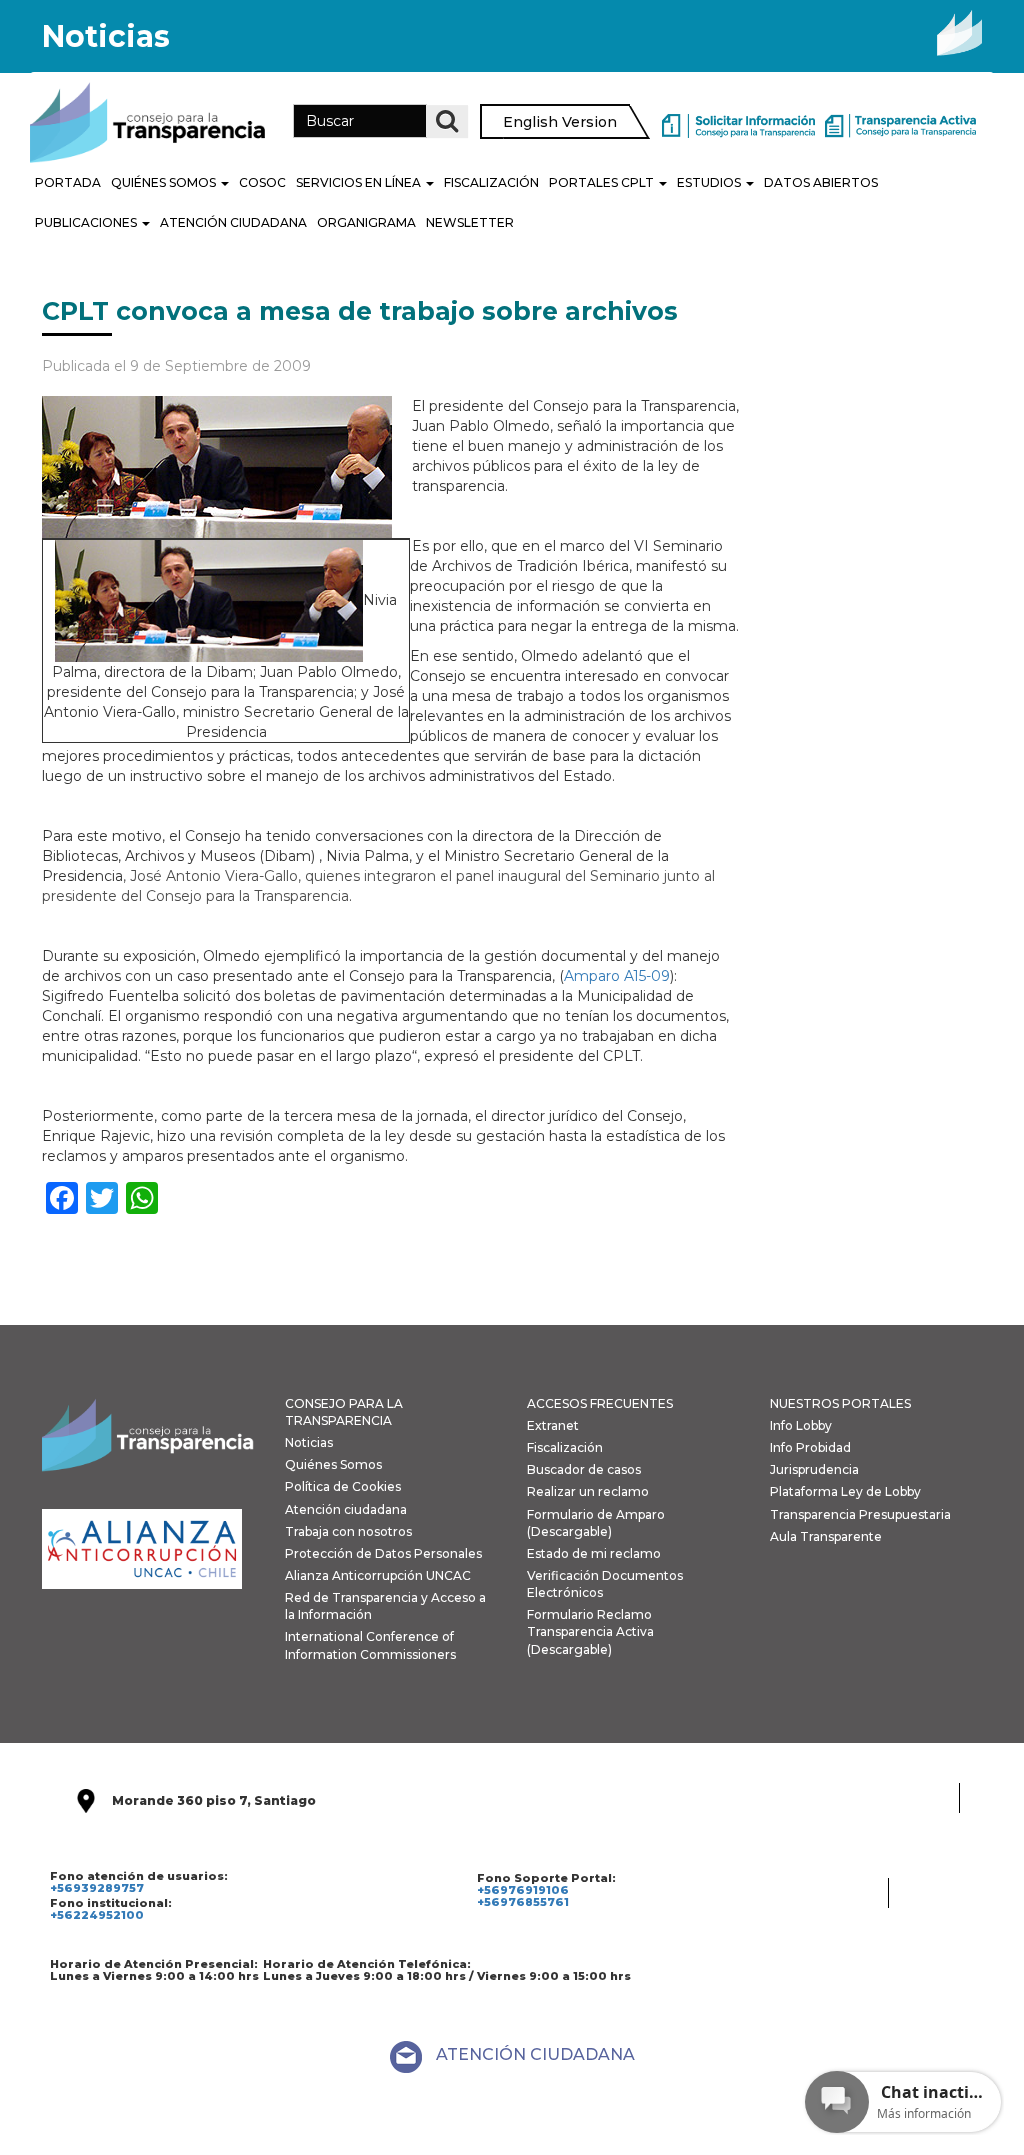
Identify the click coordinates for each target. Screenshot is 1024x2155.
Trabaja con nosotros (348, 1531)
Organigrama (366, 222)
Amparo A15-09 (617, 976)
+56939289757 (97, 1888)
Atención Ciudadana (233, 222)
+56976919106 (523, 1890)
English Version (560, 122)
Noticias (309, 1442)
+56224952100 (97, 1915)
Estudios (710, 182)
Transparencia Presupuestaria (860, 1514)
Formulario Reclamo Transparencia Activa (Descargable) (590, 1631)
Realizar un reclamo (588, 1491)
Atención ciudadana (346, 1509)
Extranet (553, 1425)
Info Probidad (810, 1447)
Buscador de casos (584, 1469)
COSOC (262, 182)
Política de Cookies (343, 1486)
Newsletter (470, 222)
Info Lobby (801, 1425)
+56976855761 (523, 1902)
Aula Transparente (826, 1536)
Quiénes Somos (165, 182)
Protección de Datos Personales (383, 1553)
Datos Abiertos (821, 182)
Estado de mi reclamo (594, 1553)
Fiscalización (491, 182)
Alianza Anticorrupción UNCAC (378, 1575)
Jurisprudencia (814, 1469)
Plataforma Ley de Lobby (845, 1491)
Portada (68, 182)
